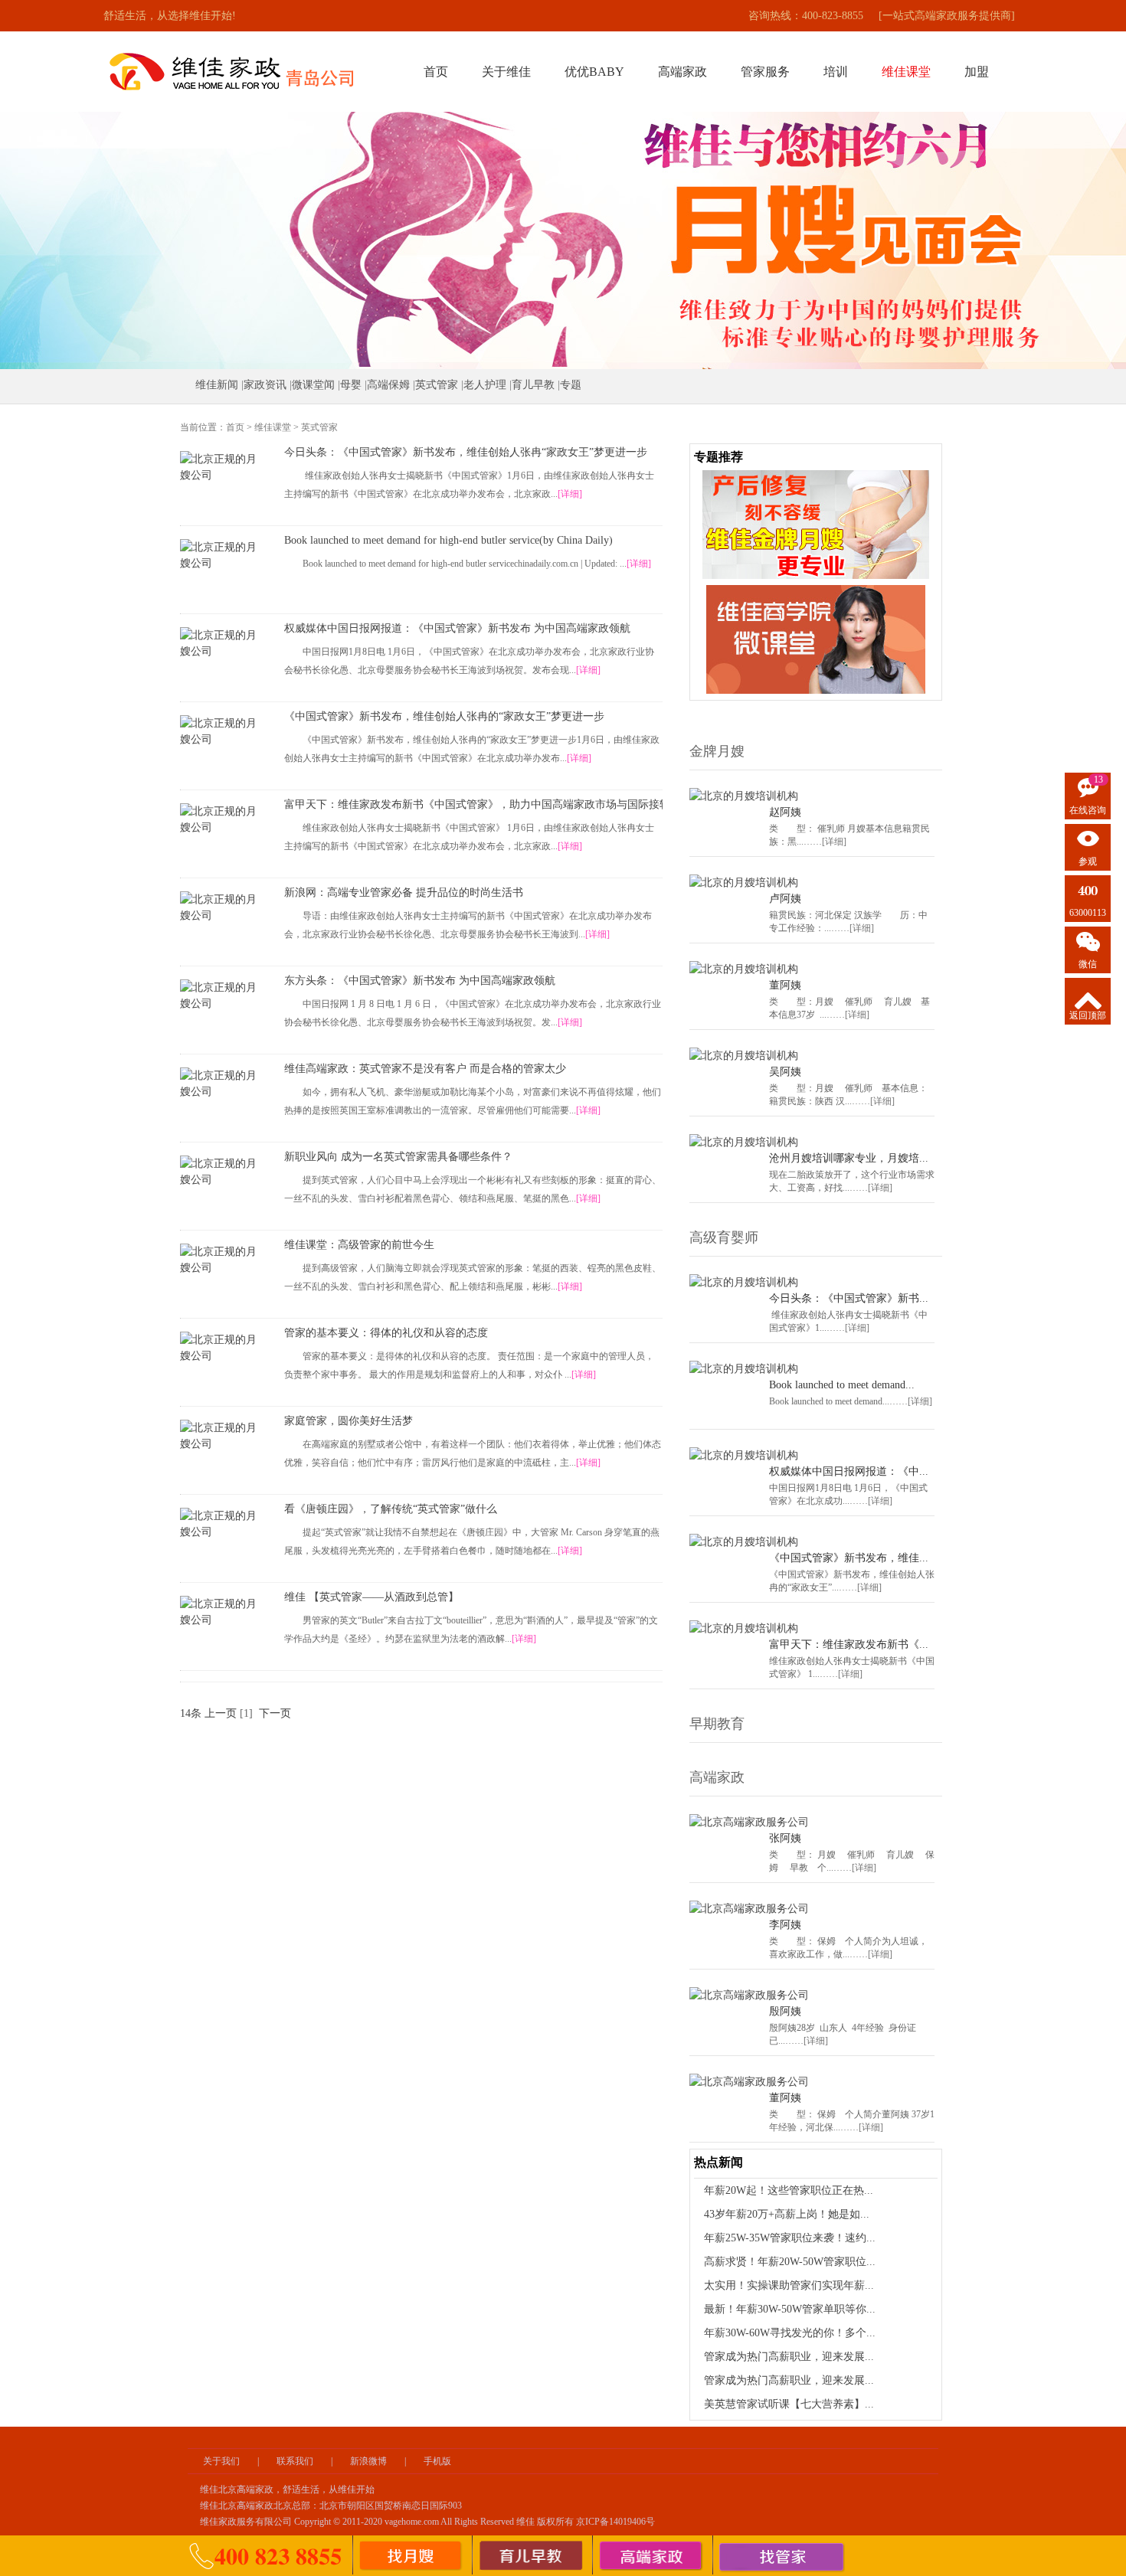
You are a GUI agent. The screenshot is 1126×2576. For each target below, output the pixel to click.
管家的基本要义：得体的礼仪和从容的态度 (386, 1333)
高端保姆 (388, 385)
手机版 (437, 2461)
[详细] (570, 494)
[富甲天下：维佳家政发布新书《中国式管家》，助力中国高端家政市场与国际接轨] (221, 819)
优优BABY (594, 72)
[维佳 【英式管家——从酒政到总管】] (221, 1612)
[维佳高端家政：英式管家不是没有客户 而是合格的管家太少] (221, 1084)
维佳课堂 (273, 427)
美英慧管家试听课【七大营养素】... (789, 2404)
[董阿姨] (744, 969)
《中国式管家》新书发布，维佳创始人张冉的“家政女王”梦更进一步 (444, 716)
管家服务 (765, 72)
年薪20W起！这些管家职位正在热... (789, 2190)
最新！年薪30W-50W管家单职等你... (790, 2309)
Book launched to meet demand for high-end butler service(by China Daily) (448, 540)
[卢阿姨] (744, 883)
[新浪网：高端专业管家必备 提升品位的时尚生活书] (221, 907)
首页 (436, 72)
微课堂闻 (313, 385)
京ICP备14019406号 (615, 2522)
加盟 (977, 72)
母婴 (351, 385)
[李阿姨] (749, 1909)
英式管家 (437, 385)
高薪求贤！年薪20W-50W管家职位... (790, 2262)
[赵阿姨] (744, 796)
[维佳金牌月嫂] (411, 2556)
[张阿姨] (749, 1822)
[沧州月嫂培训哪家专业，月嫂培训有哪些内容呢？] (744, 1142)
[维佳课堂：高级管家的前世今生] (221, 1260)
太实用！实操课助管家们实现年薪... (789, 2285)
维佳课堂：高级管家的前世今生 (359, 1245)
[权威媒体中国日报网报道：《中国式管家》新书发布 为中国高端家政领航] (221, 643)
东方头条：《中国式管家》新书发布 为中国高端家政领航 (420, 981)
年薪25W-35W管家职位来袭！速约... (790, 2238)
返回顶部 (1088, 1015)
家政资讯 (265, 385)
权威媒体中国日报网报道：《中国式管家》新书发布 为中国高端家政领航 (457, 628)
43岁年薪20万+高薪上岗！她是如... (787, 2214)
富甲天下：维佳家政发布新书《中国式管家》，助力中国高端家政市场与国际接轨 (473, 804)
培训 (836, 72)
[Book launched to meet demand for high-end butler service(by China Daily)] (221, 555)
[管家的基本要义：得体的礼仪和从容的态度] (221, 1348)
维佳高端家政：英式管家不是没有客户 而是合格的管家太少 (425, 1069)
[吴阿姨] (744, 1056)
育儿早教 (533, 385)
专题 (571, 385)
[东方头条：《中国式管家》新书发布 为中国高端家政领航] (221, 995)
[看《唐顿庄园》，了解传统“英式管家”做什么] (221, 1524)
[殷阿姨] (749, 1995)
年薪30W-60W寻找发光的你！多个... (790, 2333)
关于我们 (221, 2461)
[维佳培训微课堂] (816, 593)
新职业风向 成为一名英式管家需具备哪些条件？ (398, 1157)
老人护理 (485, 385)
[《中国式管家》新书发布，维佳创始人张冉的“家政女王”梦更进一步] (221, 731)
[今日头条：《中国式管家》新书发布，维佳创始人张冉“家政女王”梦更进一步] (221, 467)
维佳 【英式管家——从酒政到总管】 (372, 1597)
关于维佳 (506, 72)
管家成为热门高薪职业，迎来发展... (789, 2357)
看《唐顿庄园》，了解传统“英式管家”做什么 (391, 1509)
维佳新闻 (217, 385)
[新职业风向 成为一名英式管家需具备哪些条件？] (221, 1172)
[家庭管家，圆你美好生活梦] (221, 1436)
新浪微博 (368, 2461)
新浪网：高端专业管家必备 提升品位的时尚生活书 (404, 892)
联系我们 (295, 2461)
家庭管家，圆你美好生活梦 (349, 1421)
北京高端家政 (246, 2489)
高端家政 (682, 72)
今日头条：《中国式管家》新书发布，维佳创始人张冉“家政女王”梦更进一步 (466, 452)
